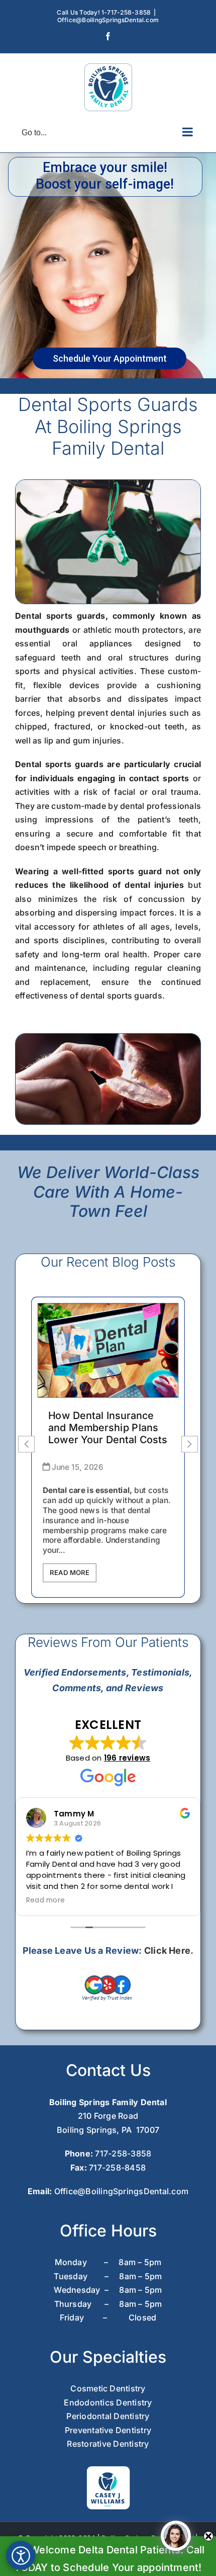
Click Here (167, 1950)
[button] (190, 1444)
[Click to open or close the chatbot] (176, 2536)
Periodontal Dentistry (108, 2416)
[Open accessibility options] (21, 2555)
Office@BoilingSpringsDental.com (108, 20)
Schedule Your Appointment (110, 358)
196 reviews (127, 1758)
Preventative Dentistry (108, 2430)
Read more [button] (45, 1900)
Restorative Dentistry (108, 2444)
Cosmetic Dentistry (108, 2388)
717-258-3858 (123, 2153)
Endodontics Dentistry (108, 2402)
